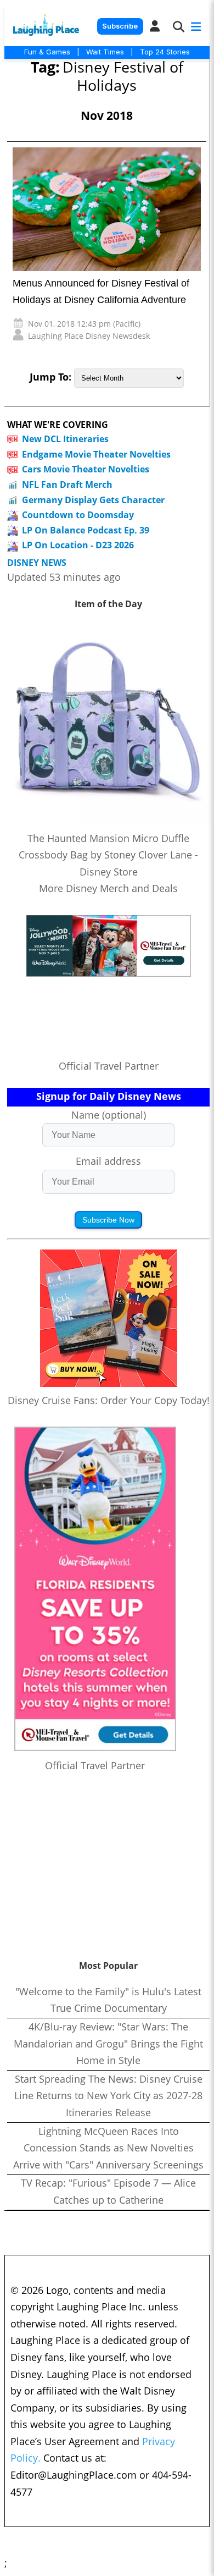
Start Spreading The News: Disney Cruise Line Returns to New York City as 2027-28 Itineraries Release (108, 2096)
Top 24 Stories (165, 52)
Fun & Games (47, 52)
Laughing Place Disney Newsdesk (89, 336)
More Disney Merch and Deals (108, 888)
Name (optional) (109, 1115)
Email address (108, 1161)
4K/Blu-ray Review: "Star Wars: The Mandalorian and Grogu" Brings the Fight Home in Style (108, 2043)
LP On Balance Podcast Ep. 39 (86, 530)
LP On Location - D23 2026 (78, 545)
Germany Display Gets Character (93, 500)
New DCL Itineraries (65, 439)
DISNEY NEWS (37, 563)
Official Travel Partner (109, 1066)
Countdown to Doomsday (78, 515)
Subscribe (120, 26)
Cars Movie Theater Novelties (86, 469)
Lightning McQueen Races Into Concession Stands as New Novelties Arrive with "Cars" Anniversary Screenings (108, 2148)
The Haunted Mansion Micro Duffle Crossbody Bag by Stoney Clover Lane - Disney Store (108, 855)
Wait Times (105, 52)
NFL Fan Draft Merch (67, 485)
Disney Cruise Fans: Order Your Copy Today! (109, 1400)
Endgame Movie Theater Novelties (96, 454)
